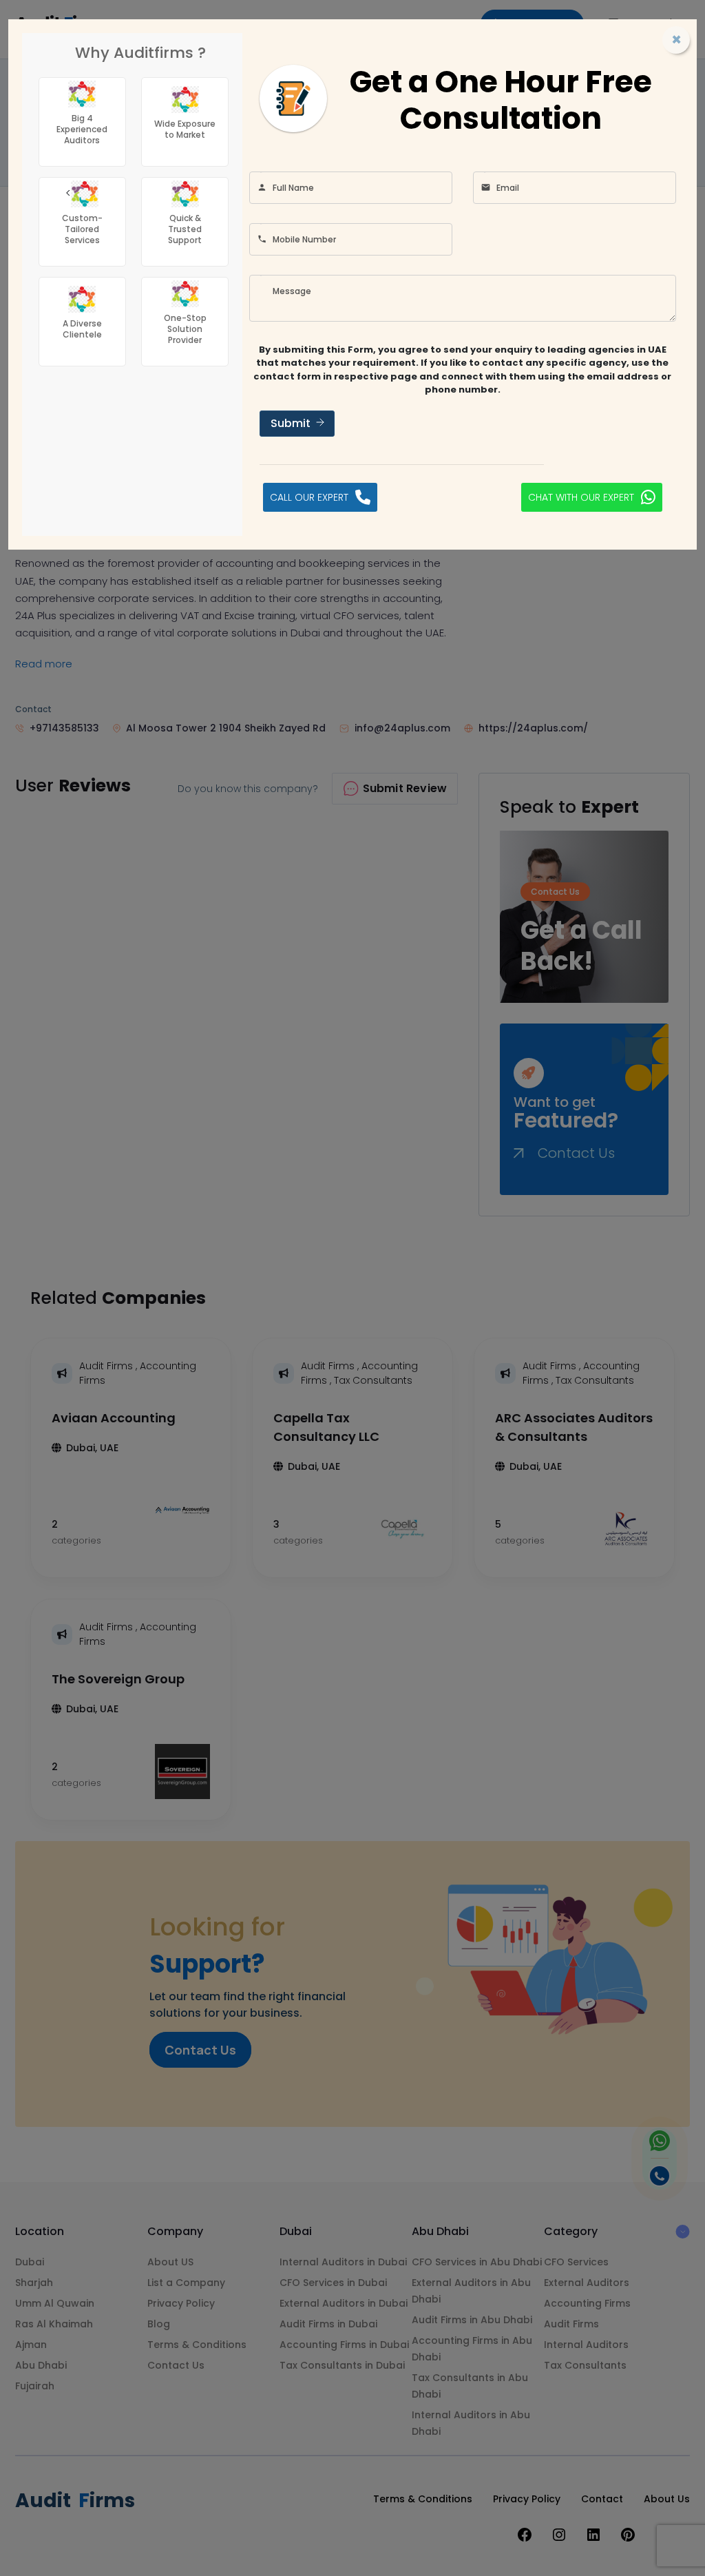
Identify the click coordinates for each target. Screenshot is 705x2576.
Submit (291, 423)
